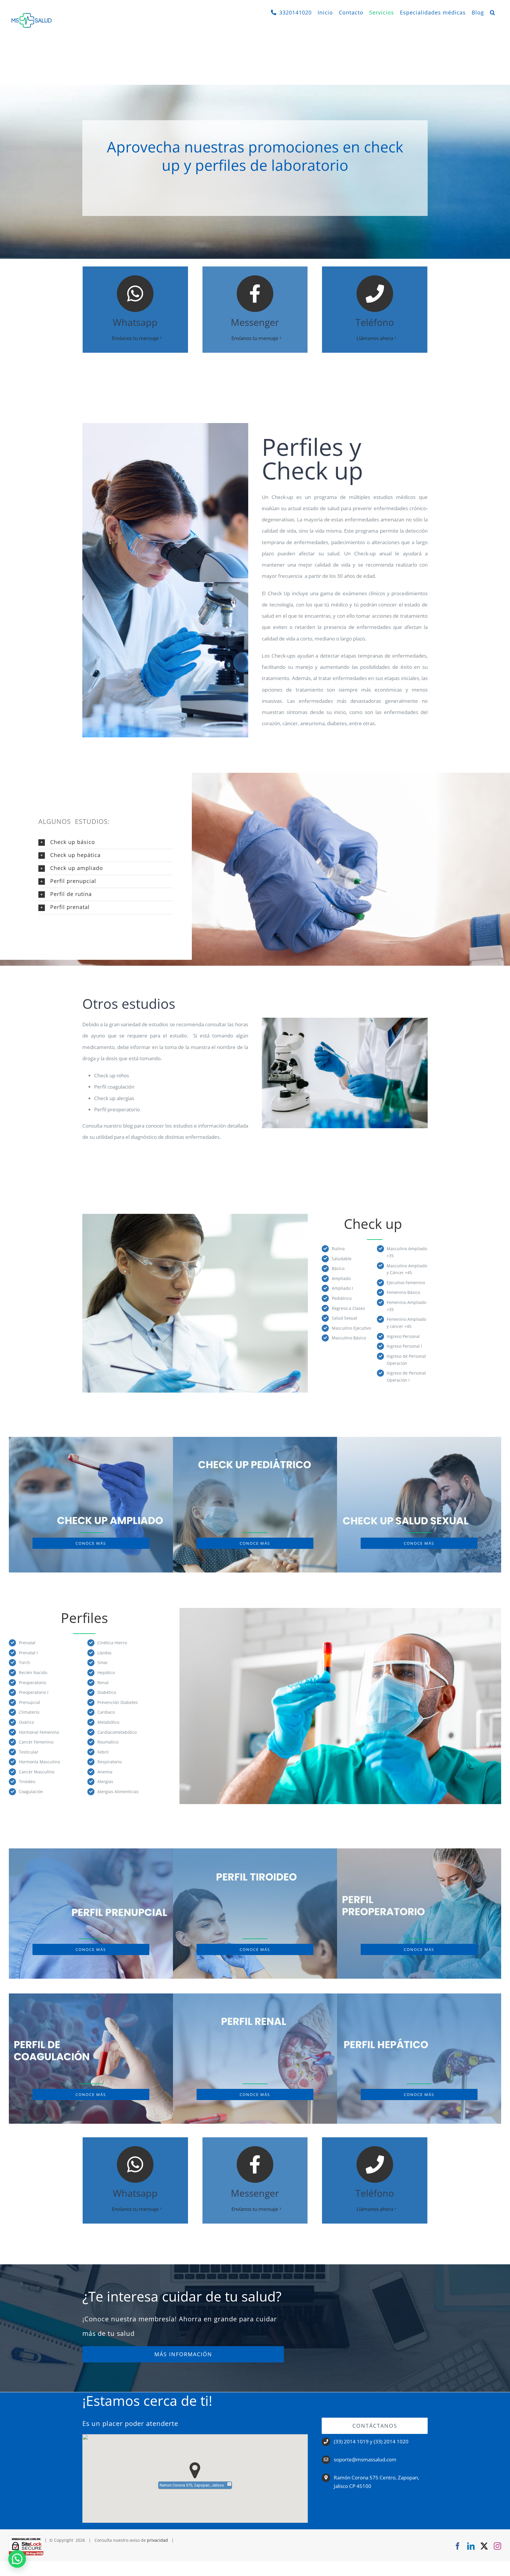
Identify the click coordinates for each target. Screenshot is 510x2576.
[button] (493, 12)
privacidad (157, 2540)
